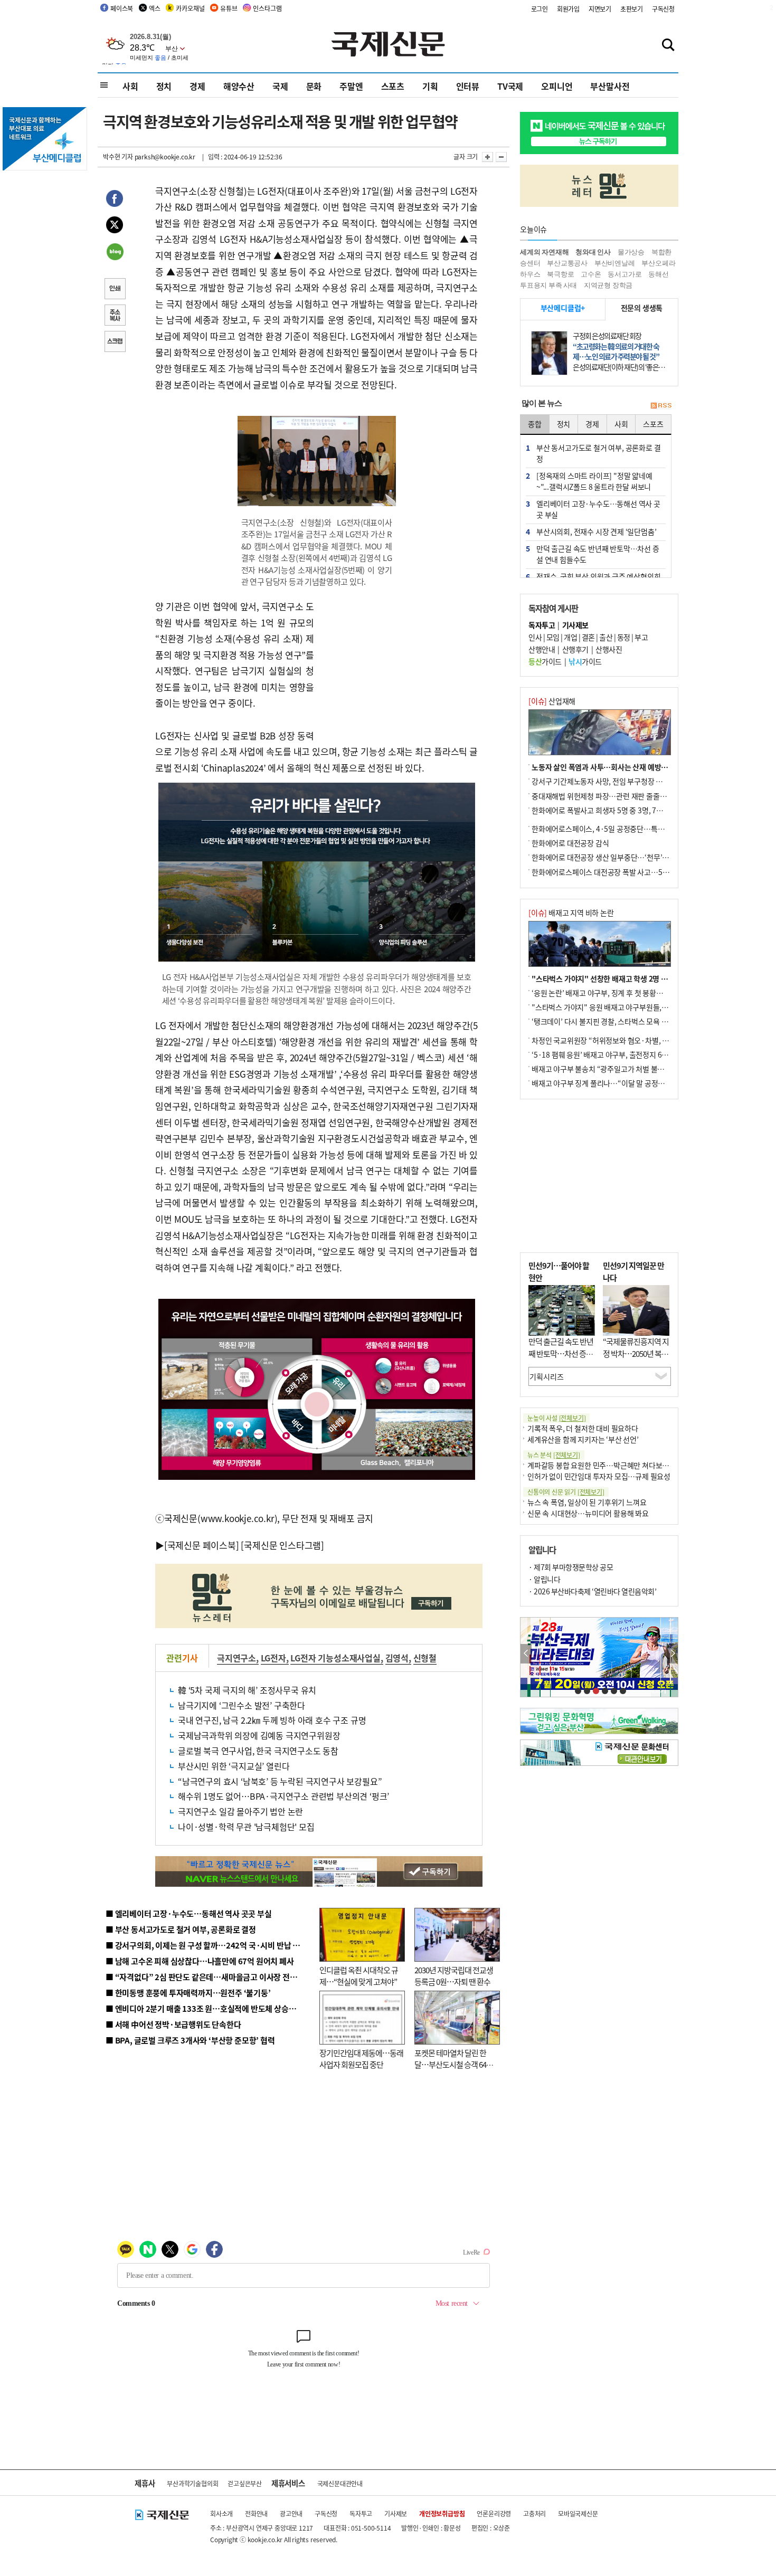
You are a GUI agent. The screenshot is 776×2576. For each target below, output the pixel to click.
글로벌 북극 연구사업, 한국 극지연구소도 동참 (258, 1751)
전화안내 (256, 2513)
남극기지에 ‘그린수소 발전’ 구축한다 (242, 1705)
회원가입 (568, 9)
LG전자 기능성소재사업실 (335, 1658)
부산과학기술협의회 (192, 2483)
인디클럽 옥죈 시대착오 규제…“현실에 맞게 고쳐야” (359, 1976)
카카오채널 (190, 8)
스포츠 (393, 86)
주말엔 (351, 86)
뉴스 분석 (554, 1455)
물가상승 (631, 252)
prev (526, 1654)
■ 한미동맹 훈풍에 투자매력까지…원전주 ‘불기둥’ (188, 1993)
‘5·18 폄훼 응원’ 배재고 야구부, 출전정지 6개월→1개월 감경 (623, 1054)
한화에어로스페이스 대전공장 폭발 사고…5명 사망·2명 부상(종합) (632, 872)
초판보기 (632, 9)
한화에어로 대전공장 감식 (570, 843)
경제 (197, 86)
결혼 (588, 637)
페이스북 (122, 8)
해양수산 (239, 86)
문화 (314, 86)
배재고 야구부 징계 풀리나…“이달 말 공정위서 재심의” (614, 1083)
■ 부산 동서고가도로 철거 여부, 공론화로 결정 (181, 1929)
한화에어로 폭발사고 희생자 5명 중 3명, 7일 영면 (605, 810)
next (672, 1654)
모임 (553, 637)
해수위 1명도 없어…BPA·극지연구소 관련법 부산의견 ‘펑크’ (283, 1796)
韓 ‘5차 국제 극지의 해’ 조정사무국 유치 (247, 1690)
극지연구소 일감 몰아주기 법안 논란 (240, 1811)
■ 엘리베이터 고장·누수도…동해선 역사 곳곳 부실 (189, 1913)
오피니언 (557, 86)
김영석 (397, 1658)
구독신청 (663, 9)
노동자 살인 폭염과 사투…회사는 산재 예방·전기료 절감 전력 (623, 767)
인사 (535, 637)
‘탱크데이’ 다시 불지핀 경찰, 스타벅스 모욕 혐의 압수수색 (617, 1021)
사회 (130, 86)
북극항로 (560, 274)
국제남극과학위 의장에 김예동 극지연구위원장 (259, 1735)
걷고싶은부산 (245, 2483)
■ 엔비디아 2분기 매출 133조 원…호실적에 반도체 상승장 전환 (209, 2008)
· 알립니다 (544, 1579)
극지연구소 (236, 1658)
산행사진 (609, 649)
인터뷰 (468, 86)
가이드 (545, 661)
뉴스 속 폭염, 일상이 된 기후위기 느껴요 (587, 1502)
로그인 (540, 9)
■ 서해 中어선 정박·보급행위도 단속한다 (173, 2024)
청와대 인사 (593, 252)
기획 (430, 86)
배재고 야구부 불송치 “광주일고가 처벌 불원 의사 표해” (615, 1069)
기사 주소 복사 (115, 316)
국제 (280, 86)
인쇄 (115, 290)
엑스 (155, 8)
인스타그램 (267, 8)
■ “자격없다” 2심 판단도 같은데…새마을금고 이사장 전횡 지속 (209, 1977)
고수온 (591, 274)
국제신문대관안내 (340, 2483)
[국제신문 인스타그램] (282, 1545)
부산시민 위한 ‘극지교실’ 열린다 (234, 1766)
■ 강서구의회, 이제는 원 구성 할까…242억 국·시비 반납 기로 (206, 1945)
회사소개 (221, 2513)
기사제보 (396, 2513)
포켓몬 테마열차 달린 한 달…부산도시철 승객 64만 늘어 (454, 2065)
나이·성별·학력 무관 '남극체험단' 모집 (246, 1827)
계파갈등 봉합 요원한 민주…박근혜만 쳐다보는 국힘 (606, 1465)
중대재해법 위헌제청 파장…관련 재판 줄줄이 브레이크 (613, 796)
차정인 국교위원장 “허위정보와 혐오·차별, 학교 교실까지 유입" (627, 1040)
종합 (535, 424)
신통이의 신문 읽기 (566, 1492)
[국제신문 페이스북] (202, 1545)
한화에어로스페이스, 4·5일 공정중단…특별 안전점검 (612, 829)
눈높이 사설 (556, 1418)
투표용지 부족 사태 (548, 285)
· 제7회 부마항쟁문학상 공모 (571, 1567)
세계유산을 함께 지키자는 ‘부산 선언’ (583, 1439)
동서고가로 (624, 274)
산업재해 (552, 701)
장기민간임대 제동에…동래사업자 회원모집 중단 (361, 2059)
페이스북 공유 (115, 200)
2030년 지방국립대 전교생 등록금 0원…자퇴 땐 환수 (454, 1976)
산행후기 (575, 649)
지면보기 (600, 9)
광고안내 (291, 2513)
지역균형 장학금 (608, 285)
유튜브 (229, 8)
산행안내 (542, 649)
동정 (624, 637)
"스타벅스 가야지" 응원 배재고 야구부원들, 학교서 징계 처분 (622, 1007)
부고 (641, 637)
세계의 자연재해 (544, 252)
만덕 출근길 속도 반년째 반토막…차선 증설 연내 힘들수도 (561, 1353)
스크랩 (115, 343)
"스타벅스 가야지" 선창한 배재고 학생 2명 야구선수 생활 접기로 (628, 978)
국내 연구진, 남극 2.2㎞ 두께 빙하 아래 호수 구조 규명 (272, 1720)
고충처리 (534, 2513)
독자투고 (361, 2513)
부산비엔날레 (615, 263)
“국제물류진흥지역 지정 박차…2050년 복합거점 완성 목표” (636, 1353)
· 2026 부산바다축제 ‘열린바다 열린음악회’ (592, 1591)
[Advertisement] (399, 664)
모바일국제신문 (578, 2513)
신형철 (425, 1658)
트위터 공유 (115, 226)
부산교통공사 (567, 263)
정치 (164, 86)
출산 (606, 637)
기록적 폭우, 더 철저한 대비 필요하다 (583, 1428)
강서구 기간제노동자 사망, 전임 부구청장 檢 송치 (605, 781)
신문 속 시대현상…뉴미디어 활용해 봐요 (588, 1513)
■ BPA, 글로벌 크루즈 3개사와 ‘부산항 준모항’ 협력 (190, 2040)
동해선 (658, 274)
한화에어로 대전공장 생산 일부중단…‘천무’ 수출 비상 (612, 857)
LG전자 (273, 1658)
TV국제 (510, 86)
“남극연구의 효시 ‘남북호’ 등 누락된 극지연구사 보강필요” (280, 1781)
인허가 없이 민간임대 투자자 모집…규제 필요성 (599, 1476)
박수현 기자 (118, 156)
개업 (570, 637)
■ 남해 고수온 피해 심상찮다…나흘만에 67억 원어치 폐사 (200, 1961)
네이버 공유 (115, 253)
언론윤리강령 (494, 2513)
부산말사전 (610, 86)
